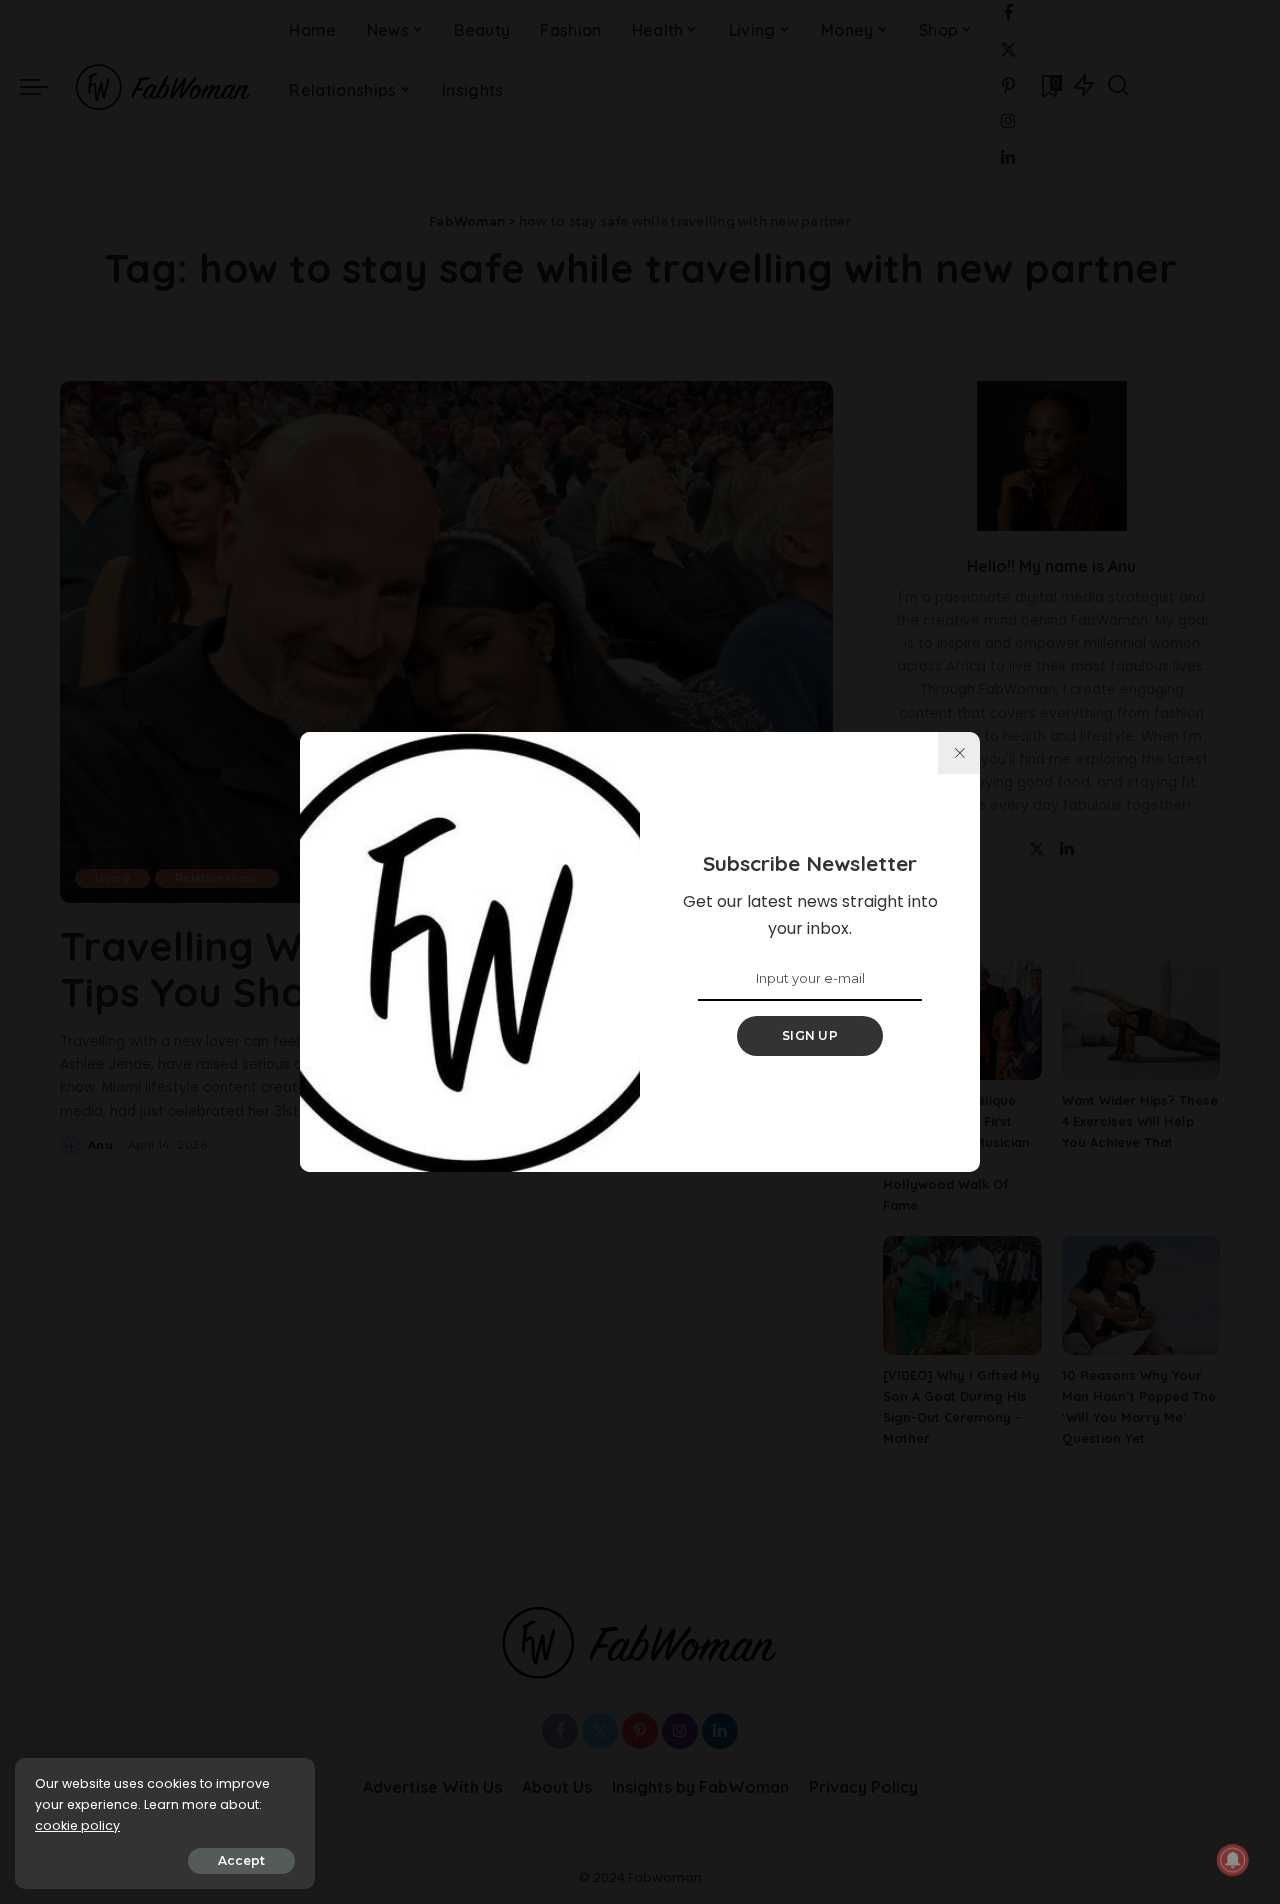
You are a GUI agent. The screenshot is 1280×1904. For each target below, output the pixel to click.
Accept (241, 1860)
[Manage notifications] (1233, 1860)
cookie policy (77, 1825)
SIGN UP (810, 1035)
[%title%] (959, 753)
